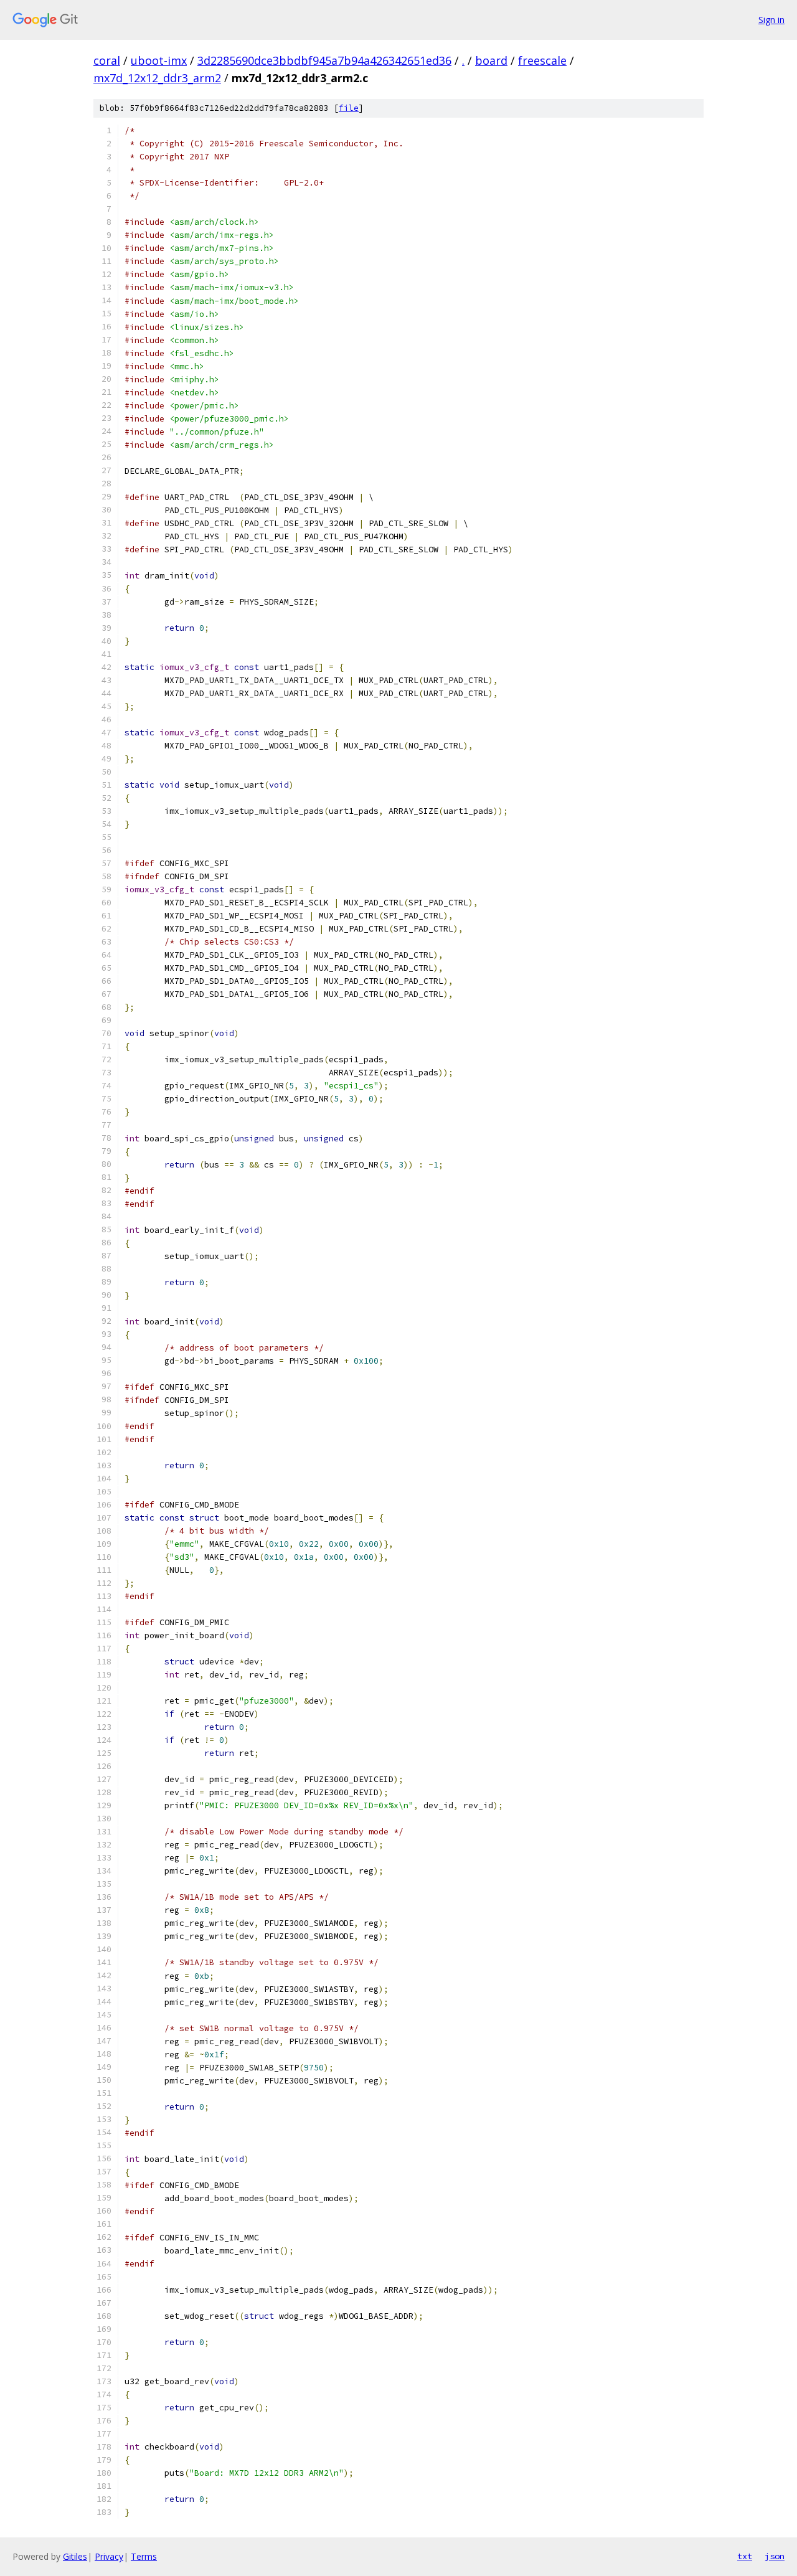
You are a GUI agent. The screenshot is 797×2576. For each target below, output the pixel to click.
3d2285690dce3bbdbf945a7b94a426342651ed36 (324, 60)
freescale (542, 60)
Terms (144, 2556)
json (775, 2556)
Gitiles (75, 2556)
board (491, 60)
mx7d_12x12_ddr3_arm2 (157, 78)
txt (745, 2556)
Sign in (771, 20)
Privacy (109, 2556)
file (349, 108)
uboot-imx (159, 60)
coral (107, 60)
